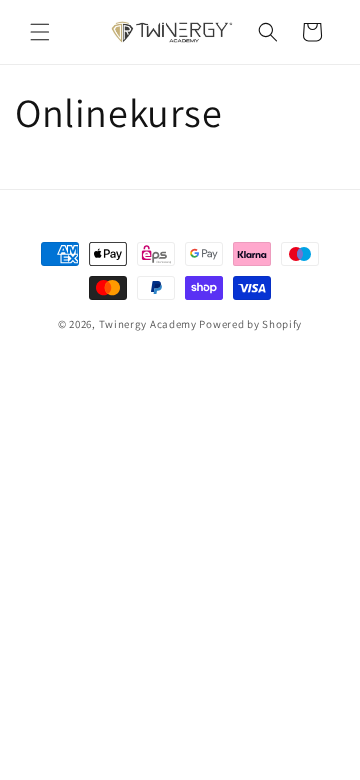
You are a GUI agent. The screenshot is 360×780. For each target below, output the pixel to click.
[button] (40, 32)
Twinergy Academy (148, 324)
